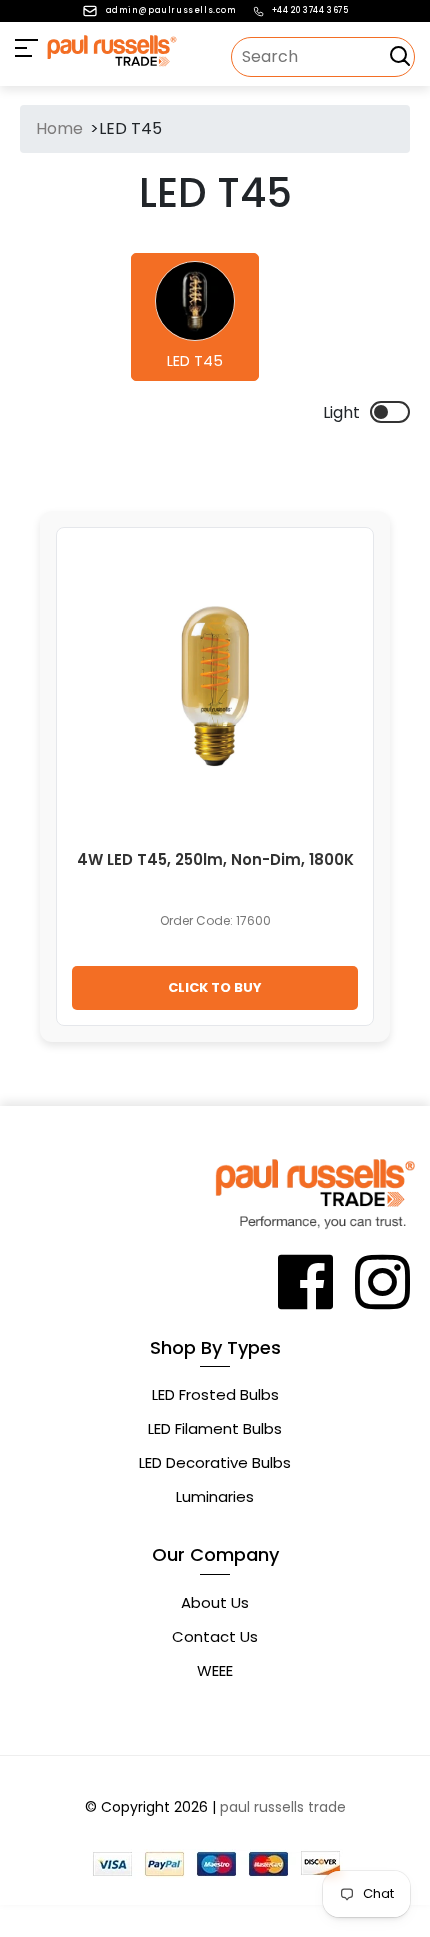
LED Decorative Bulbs (215, 1462)
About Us (215, 1602)
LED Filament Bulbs (215, 1428)
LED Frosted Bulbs (215, 1394)
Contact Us (215, 1636)
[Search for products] (400, 56)
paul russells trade (283, 1807)
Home (59, 128)
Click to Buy (215, 987)
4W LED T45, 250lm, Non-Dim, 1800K (215, 859)
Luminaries (215, 1496)
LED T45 (195, 361)
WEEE (215, 1670)
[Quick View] (330, 576)
